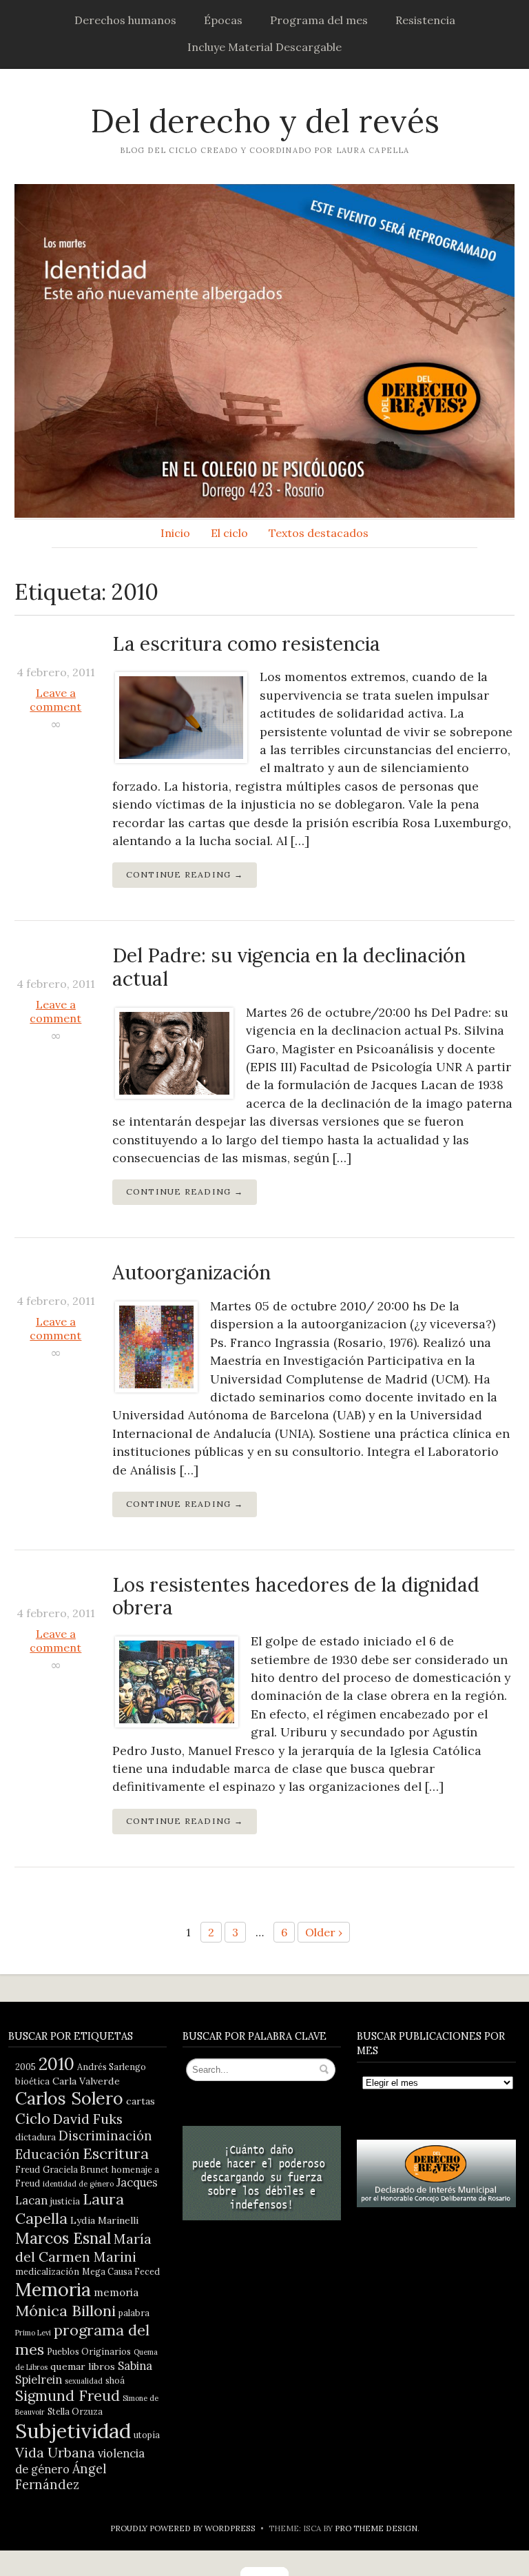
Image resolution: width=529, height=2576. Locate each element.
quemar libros (83, 2366)
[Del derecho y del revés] (264, 351)
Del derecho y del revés (265, 121)
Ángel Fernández (61, 2477)
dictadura (35, 2137)
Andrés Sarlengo (112, 2067)
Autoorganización (191, 1272)
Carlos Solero (69, 2098)
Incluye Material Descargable (264, 47)
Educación (48, 2154)
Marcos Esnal (63, 2238)
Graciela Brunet (76, 2169)
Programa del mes (319, 20)
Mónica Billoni (65, 2311)
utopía (147, 2435)
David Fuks (88, 2119)
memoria (116, 2292)
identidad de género (78, 2184)
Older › (324, 1932)
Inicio (175, 533)
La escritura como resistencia (246, 644)
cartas (141, 2101)
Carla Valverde (86, 2081)
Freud (28, 2169)
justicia (65, 2201)
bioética (32, 2081)
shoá (115, 2380)
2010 (56, 2064)
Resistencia (425, 20)
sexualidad (84, 2381)
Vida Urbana (55, 2452)
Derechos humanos (125, 20)
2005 (25, 2067)
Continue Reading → (185, 874)
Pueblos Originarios (89, 2351)
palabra (134, 2313)
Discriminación (105, 2136)
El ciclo (229, 533)
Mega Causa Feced (121, 2271)
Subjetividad (73, 2431)
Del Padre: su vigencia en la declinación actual (289, 967)
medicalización (47, 2271)
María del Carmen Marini (83, 2248)
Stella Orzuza (75, 2411)
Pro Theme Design (376, 2528)
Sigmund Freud (68, 2396)
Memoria (53, 2289)
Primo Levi (33, 2333)
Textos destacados (319, 533)
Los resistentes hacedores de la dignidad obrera (296, 1596)
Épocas (223, 20)
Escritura (116, 2153)
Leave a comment (55, 700)
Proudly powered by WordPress (183, 2528)
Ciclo (33, 2119)
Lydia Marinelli (104, 2220)
